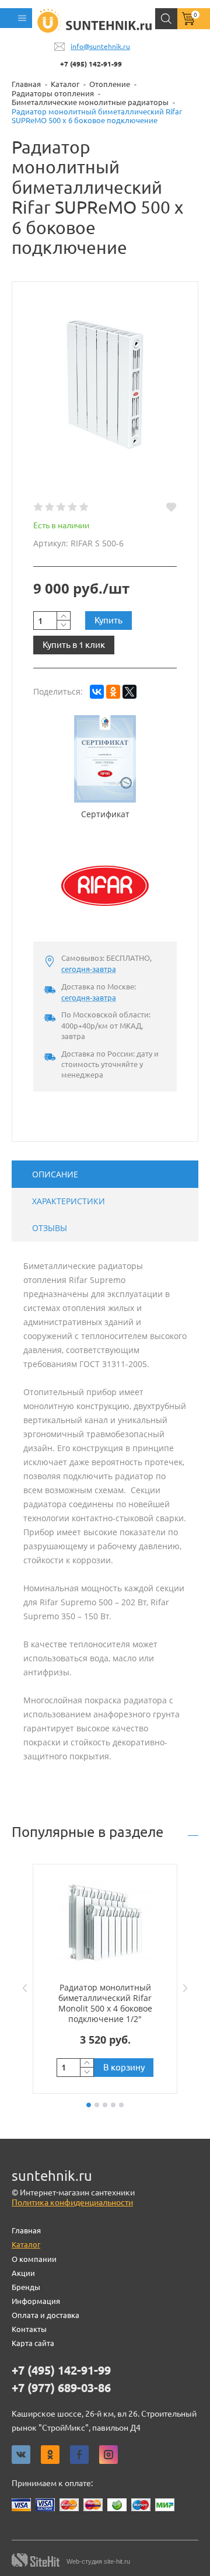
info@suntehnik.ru (100, 46)
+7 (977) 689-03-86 (61, 2388)
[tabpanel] (105, 1979)
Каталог (26, 2244)
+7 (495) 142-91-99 (91, 64)
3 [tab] (105, 2105)
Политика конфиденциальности (72, 2202)
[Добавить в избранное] (171, 507)
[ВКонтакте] (97, 692)
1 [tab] (89, 2105)
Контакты (29, 2329)
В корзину (124, 2067)
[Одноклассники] (113, 692)
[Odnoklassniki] (50, 2455)
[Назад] (22, 1988)
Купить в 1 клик (74, 645)
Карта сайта (33, 2343)
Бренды (26, 2287)
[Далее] (188, 1988)
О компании (34, 2259)
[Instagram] (108, 2455)
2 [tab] (97, 2105)
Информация (36, 2301)
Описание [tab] (55, 1174)
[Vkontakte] (21, 2455)
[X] (129, 692)
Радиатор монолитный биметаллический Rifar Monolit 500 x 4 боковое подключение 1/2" (105, 2003)
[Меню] (16, 18)
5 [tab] (121, 2105)
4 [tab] (113, 2105)
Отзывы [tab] (50, 1228)
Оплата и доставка (45, 2315)
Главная (26, 2230)
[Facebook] (79, 2455)
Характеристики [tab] (69, 1201)
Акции (23, 2273)
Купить (108, 620)
